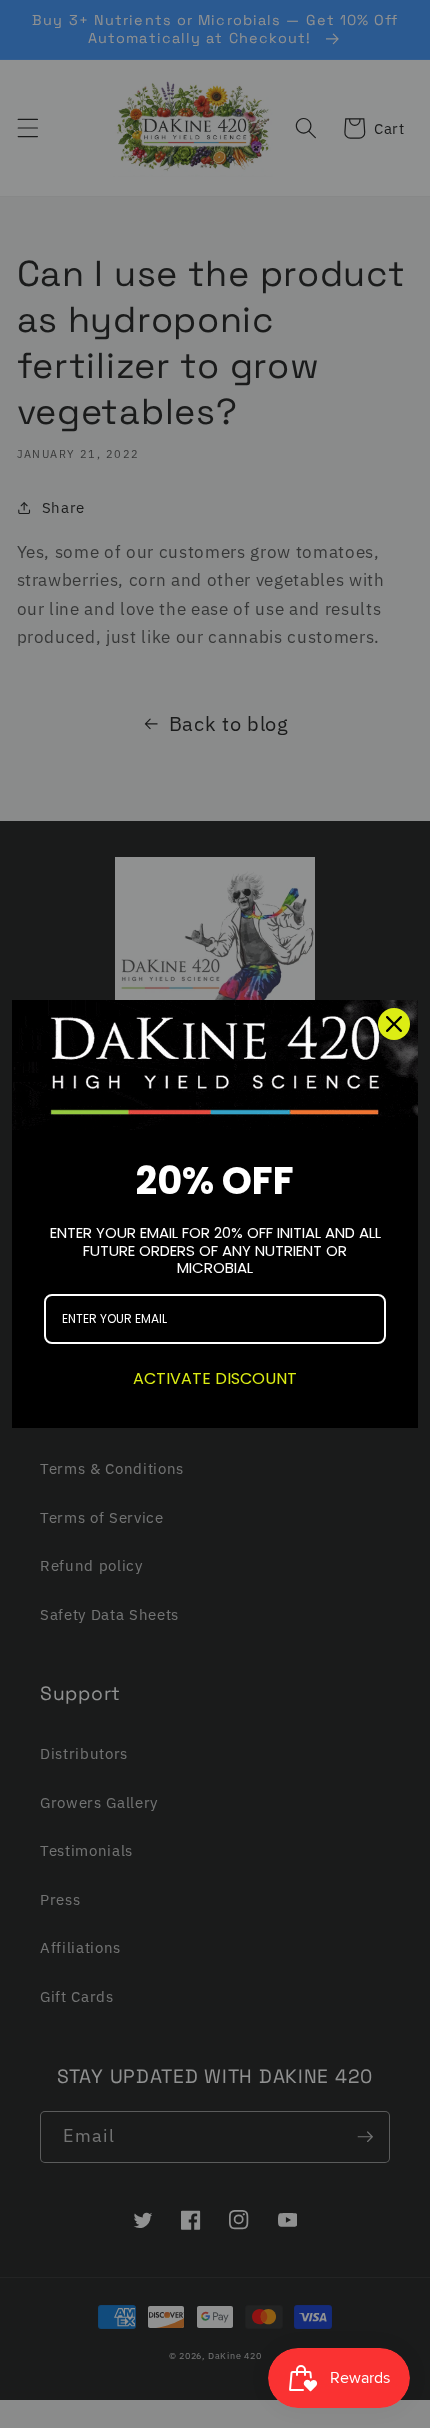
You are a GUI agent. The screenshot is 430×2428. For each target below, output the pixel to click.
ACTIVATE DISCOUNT (215, 1378)
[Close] (394, 1024)
